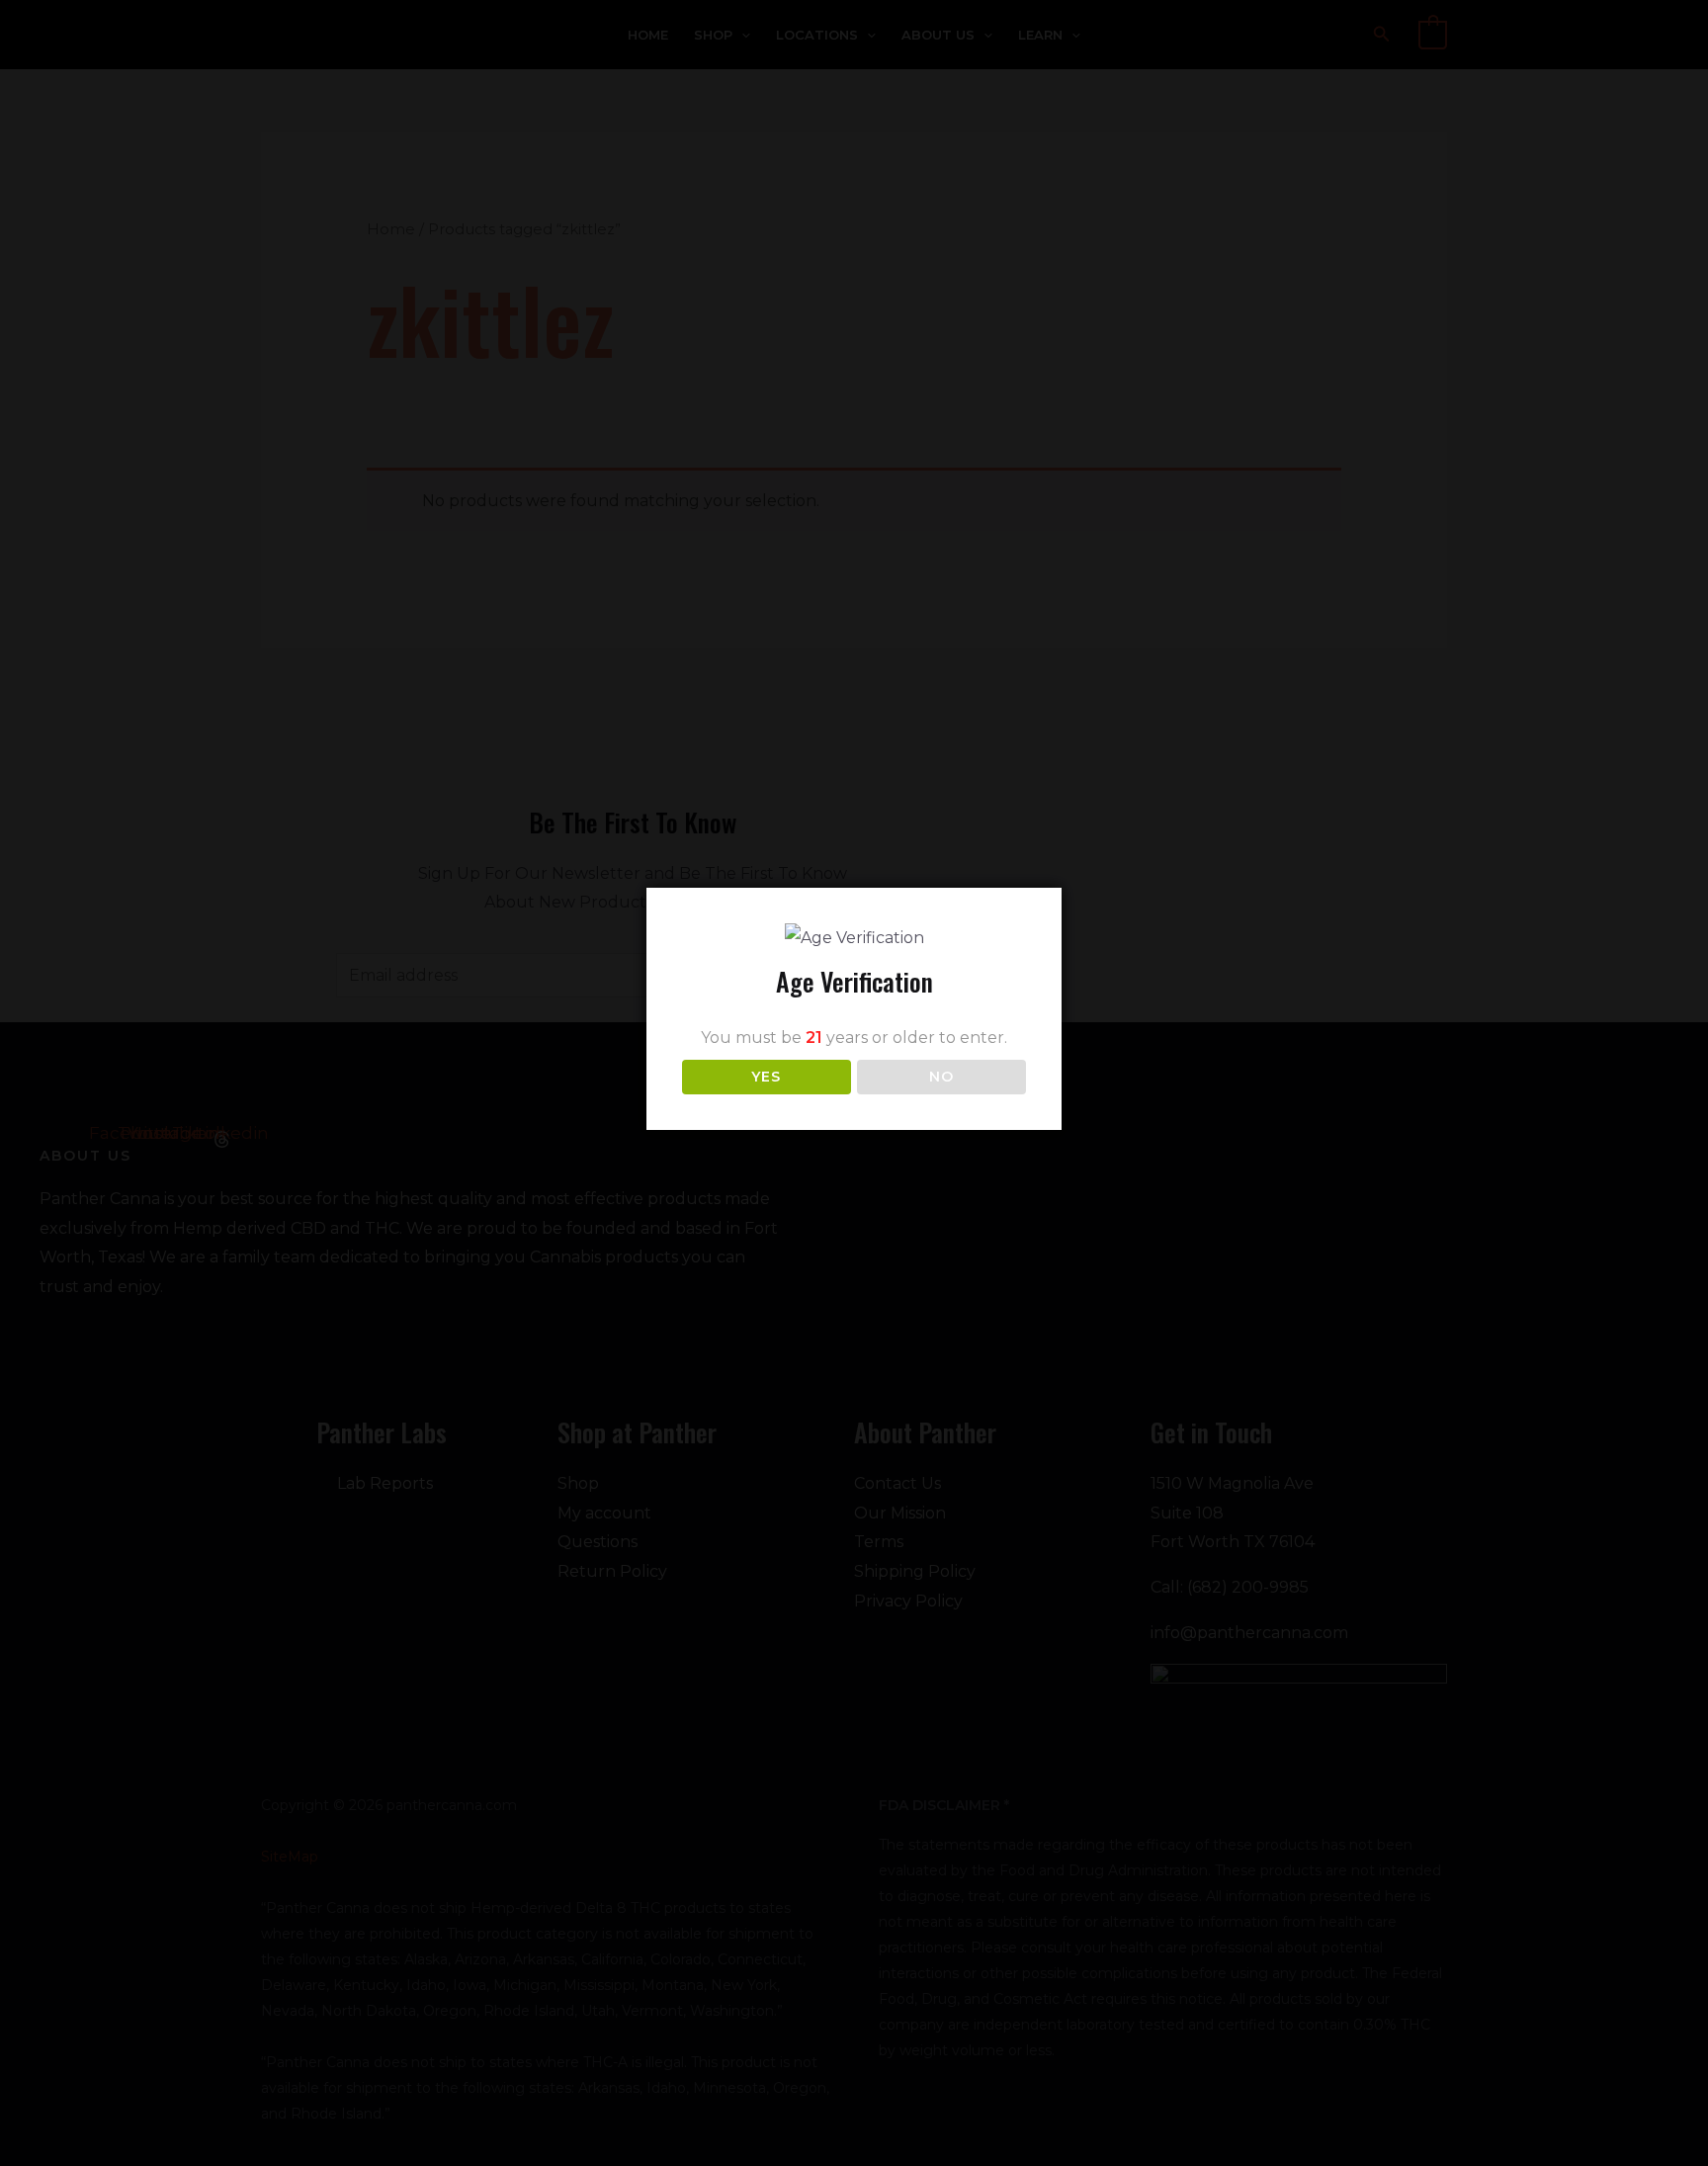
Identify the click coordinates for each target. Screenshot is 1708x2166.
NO (941, 1077)
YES (766, 1077)
